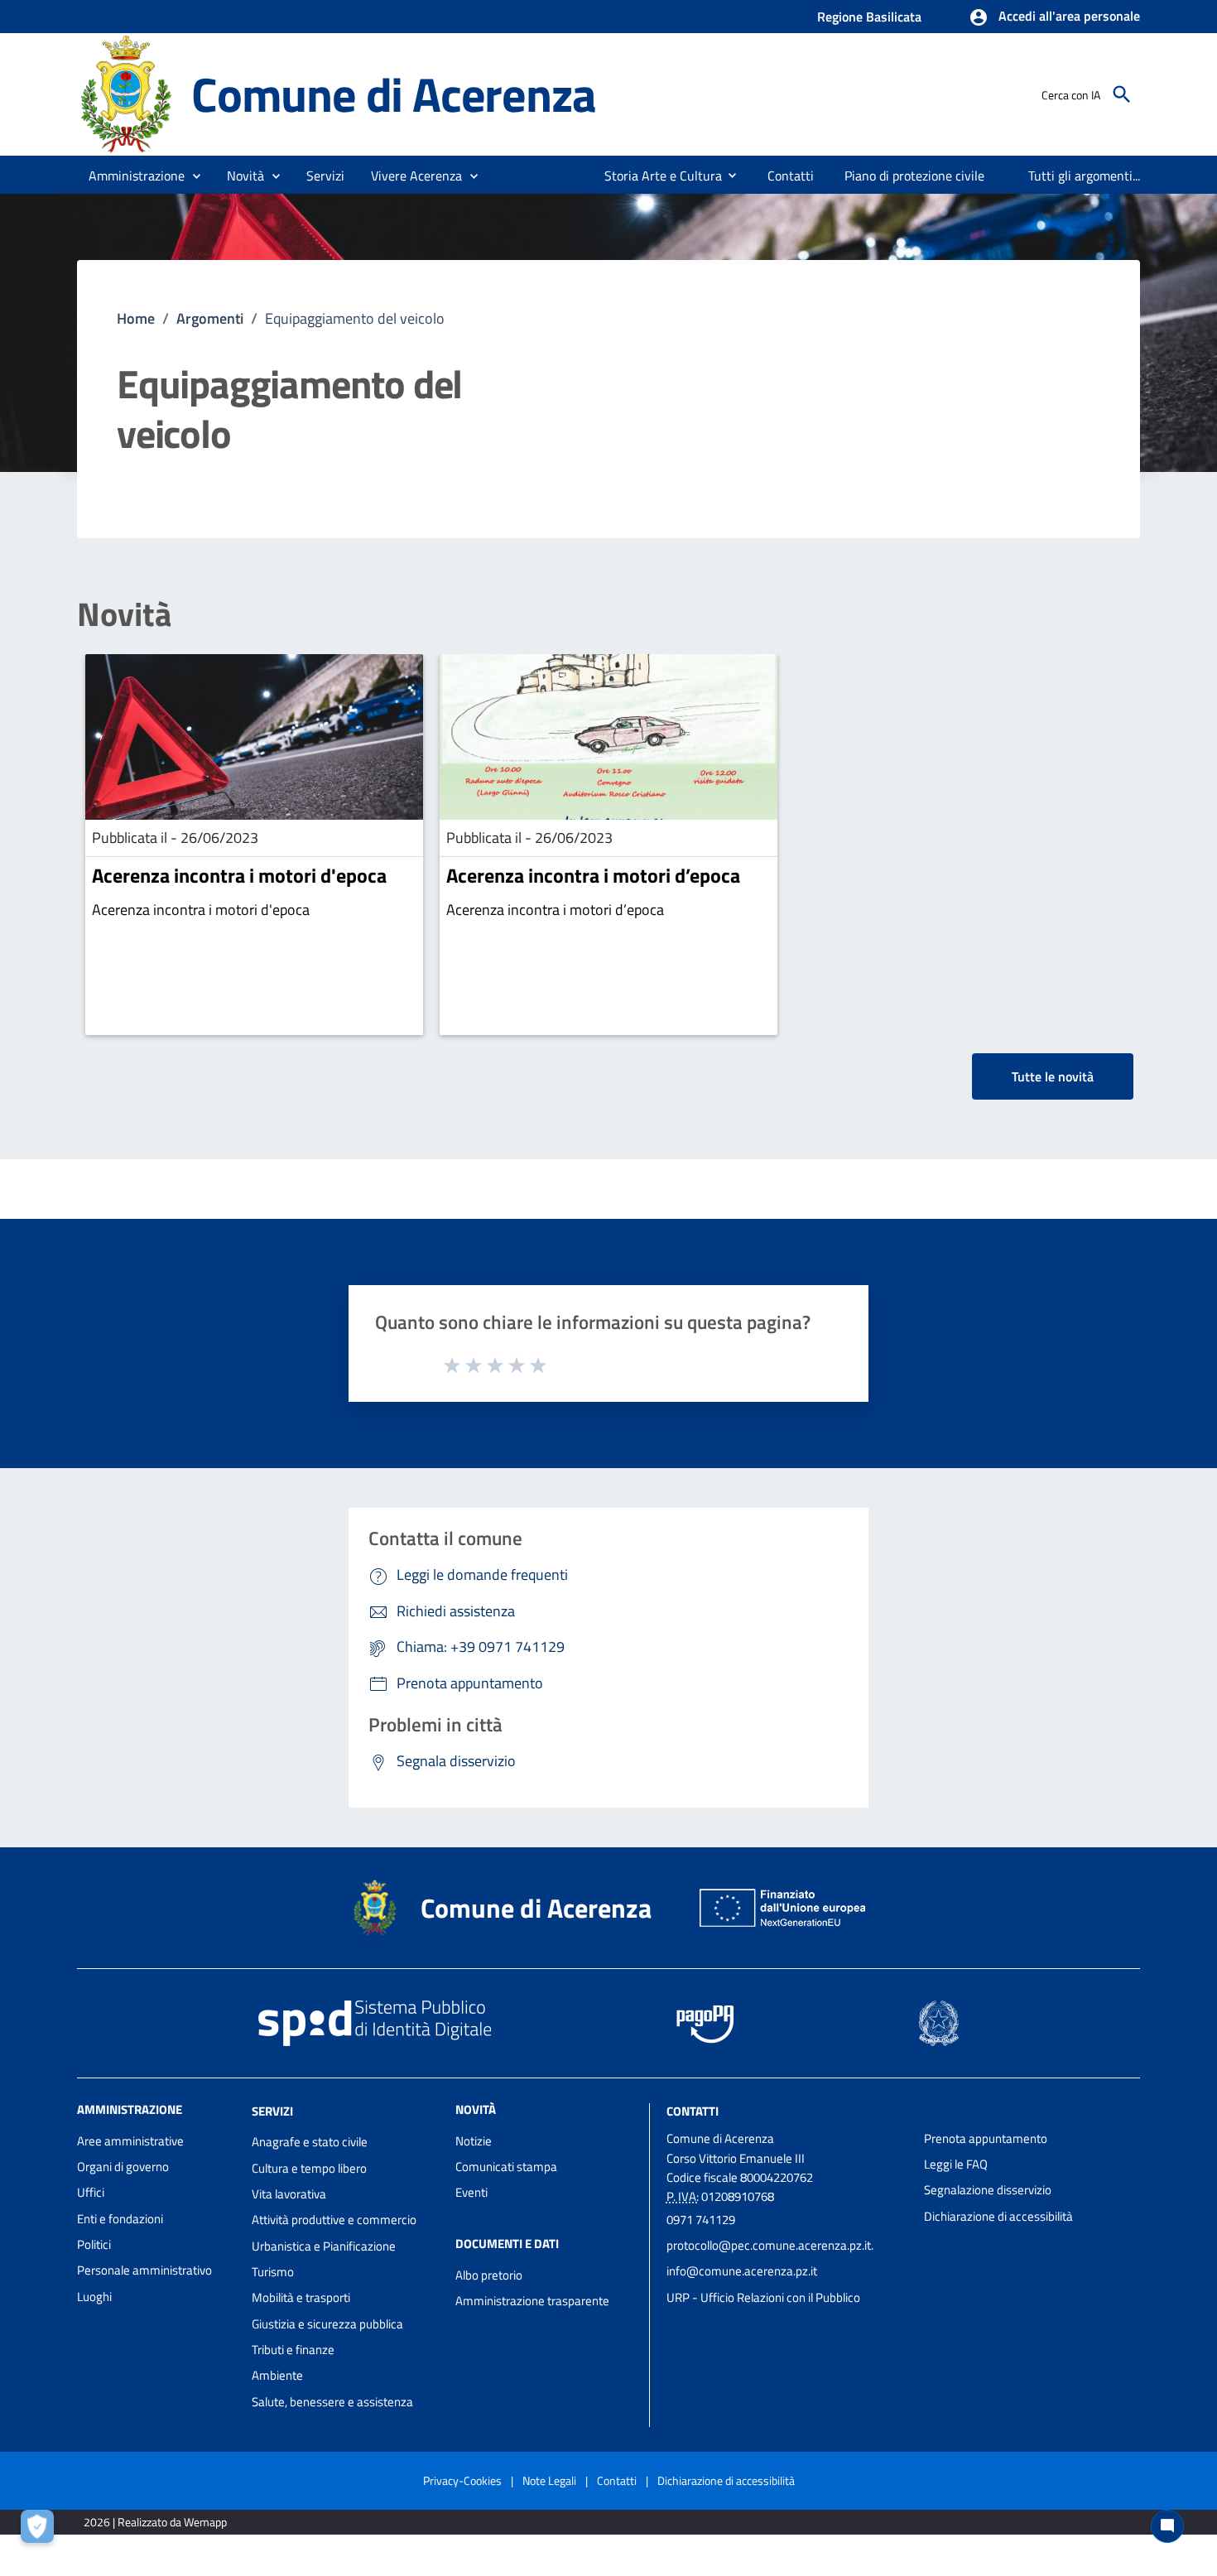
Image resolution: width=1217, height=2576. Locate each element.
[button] (1054, 17)
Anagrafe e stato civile (310, 2142)
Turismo (273, 2272)
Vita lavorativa (289, 2194)
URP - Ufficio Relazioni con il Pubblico (763, 2297)
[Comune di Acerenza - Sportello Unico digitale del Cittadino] (127, 93)
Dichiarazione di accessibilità (998, 2216)
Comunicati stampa (506, 2167)
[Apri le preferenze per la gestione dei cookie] (41, 2530)
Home (136, 318)
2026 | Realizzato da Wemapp (155, 2522)
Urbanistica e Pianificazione (324, 2246)
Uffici (91, 2192)
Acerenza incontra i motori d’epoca (593, 875)
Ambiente (277, 2375)
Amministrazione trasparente (532, 2301)
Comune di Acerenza (393, 94)
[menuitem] (657, 176)
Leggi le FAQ (956, 2164)
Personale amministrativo (144, 2270)
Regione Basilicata (869, 17)
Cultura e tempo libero (309, 2168)
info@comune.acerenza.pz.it (742, 2271)
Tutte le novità (1053, 1076)
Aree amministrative (130, 2141)
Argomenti (210, 318)
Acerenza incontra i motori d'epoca (239, 875)
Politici (94, 2244)
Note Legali (549, 2480)
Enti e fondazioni (120, 2219)
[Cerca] (1122, 94)
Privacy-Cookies (462, 2480)
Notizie (474, 2141)
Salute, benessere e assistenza (332, 2402)
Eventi (471, 2192)
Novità (124, 614)
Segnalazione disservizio (988, 2190)
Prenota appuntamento (986, 2138)
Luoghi (94, 2297)
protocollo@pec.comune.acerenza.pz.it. (770, 2245)
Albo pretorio (489, 2275)
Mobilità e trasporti (301, 2297)
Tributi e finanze (293, 2350)
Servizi (272, 2110)
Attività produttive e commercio (334, 2220)
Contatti (693, 2110)
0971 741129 (701, 2220)
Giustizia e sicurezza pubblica (327, 2324)
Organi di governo (123, 2167)
